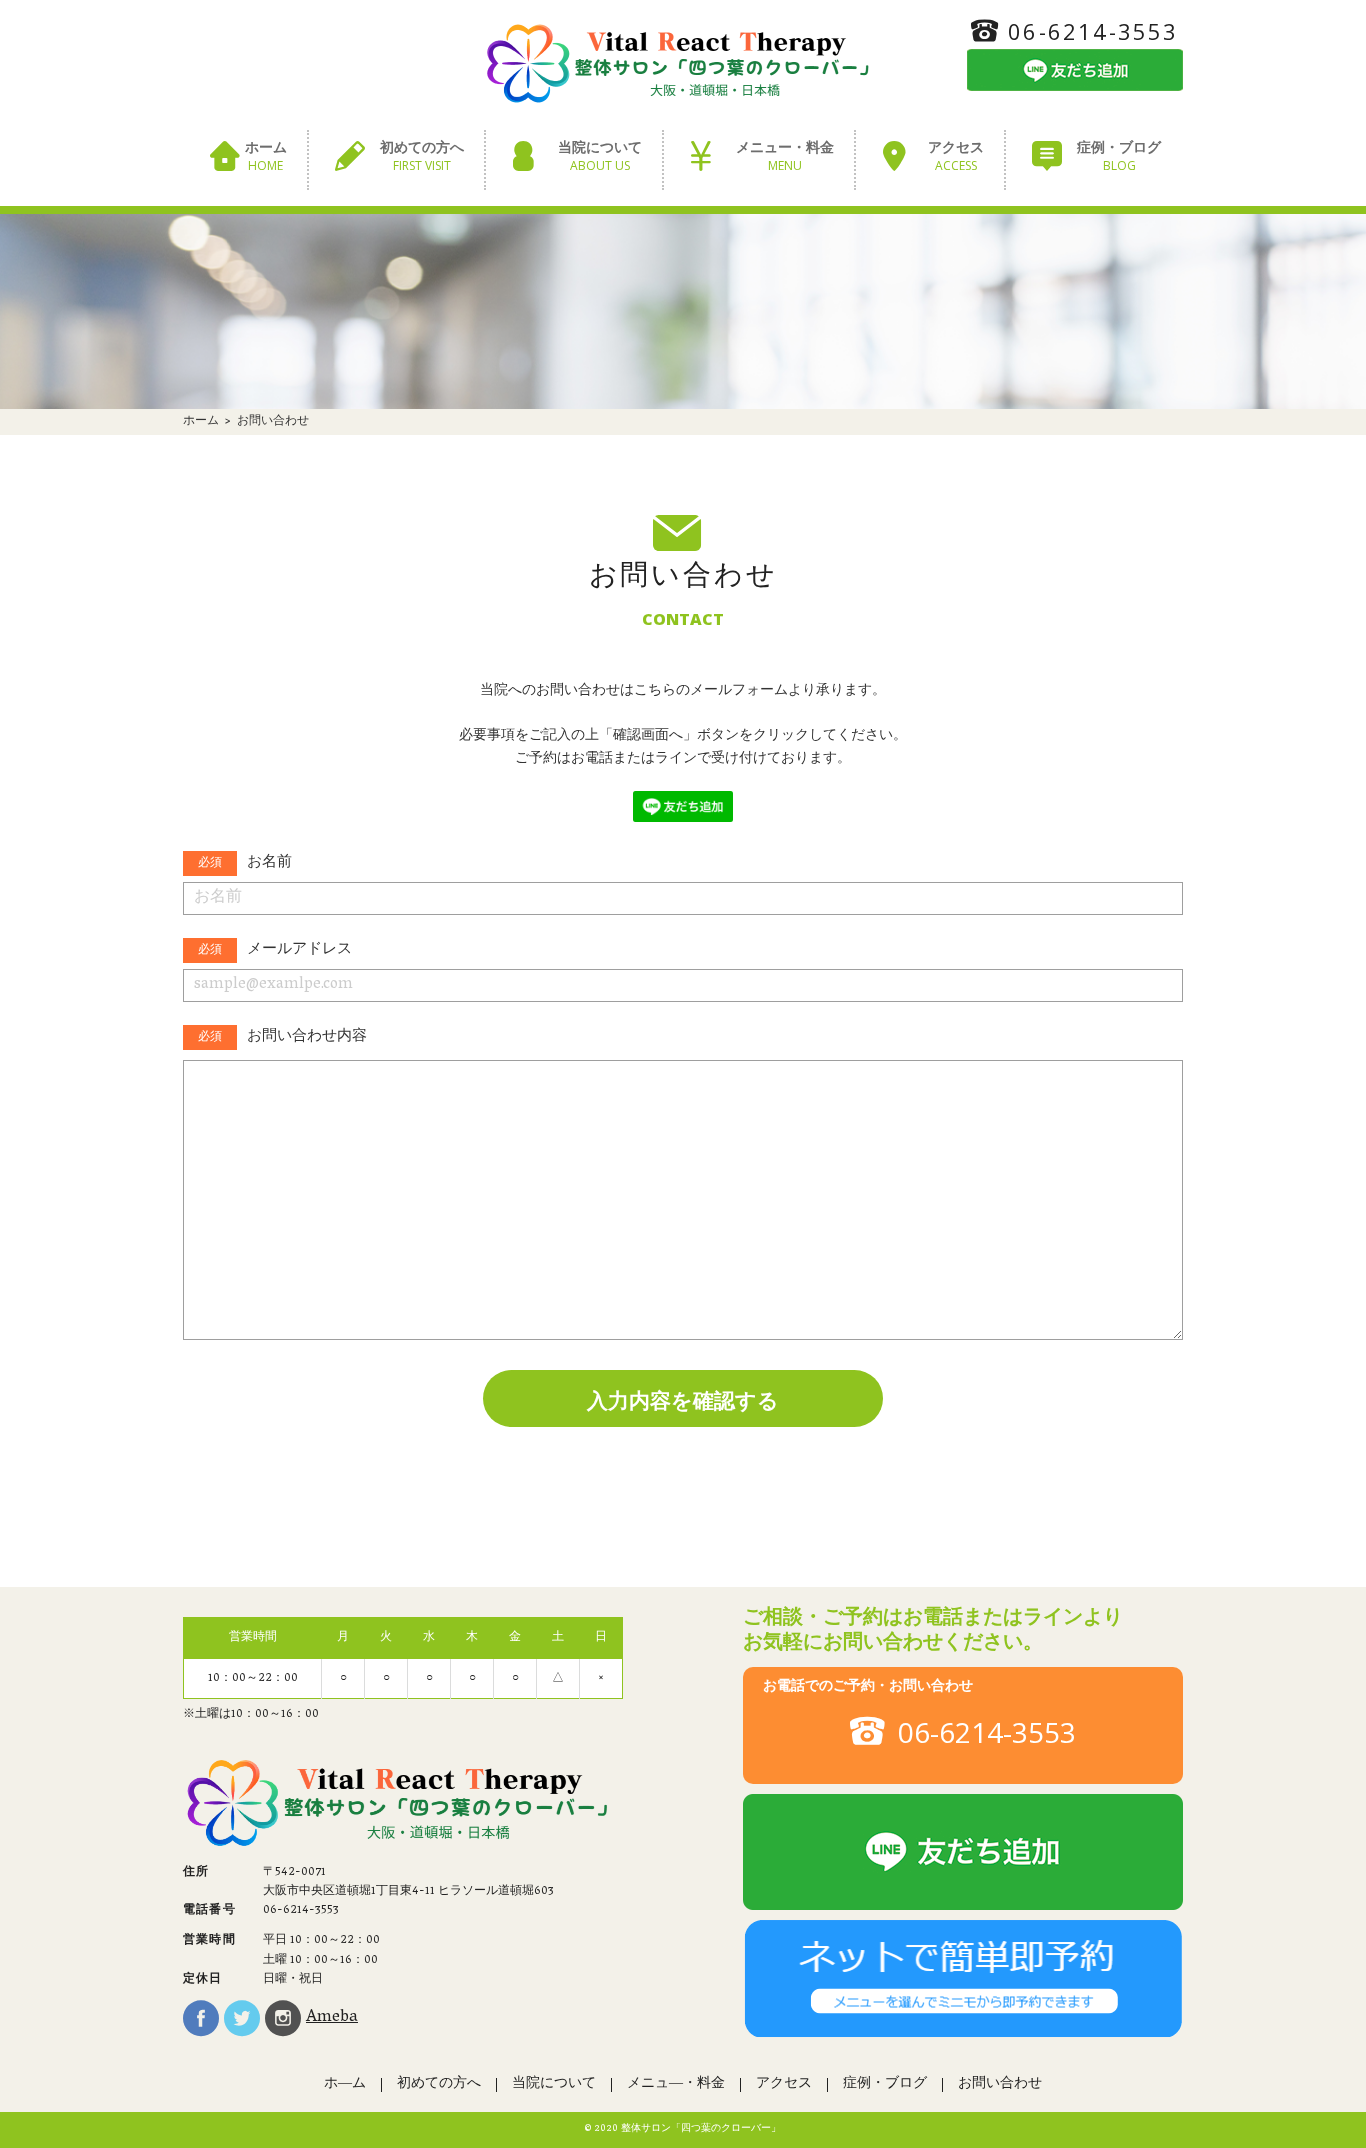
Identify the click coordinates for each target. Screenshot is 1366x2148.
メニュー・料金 (785, 156)
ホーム (266, 156)
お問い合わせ (1000, 2084)
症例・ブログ (1119, 156)
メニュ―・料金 (676, 2084)
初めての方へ (422, 156)
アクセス (956, 156)
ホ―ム (345, 2084)
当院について (600, 156)
